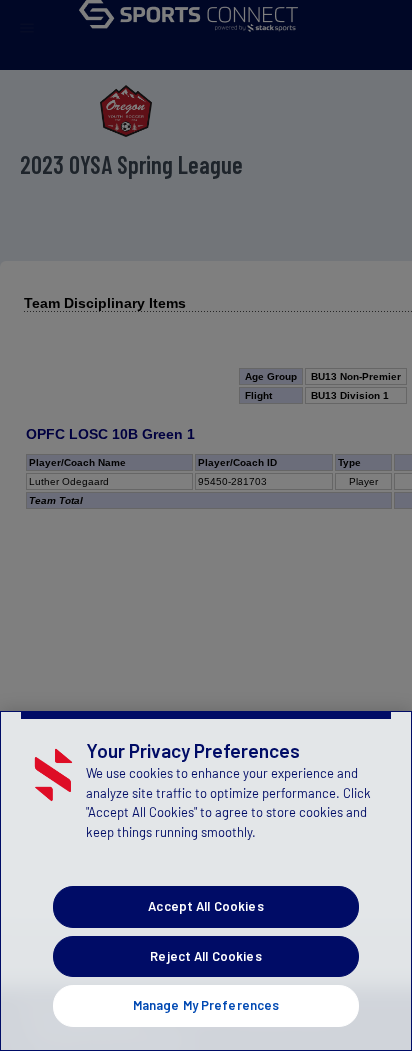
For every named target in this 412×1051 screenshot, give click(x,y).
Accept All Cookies (205, 906)
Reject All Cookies (205, 956)
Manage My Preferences (206, 1005)
